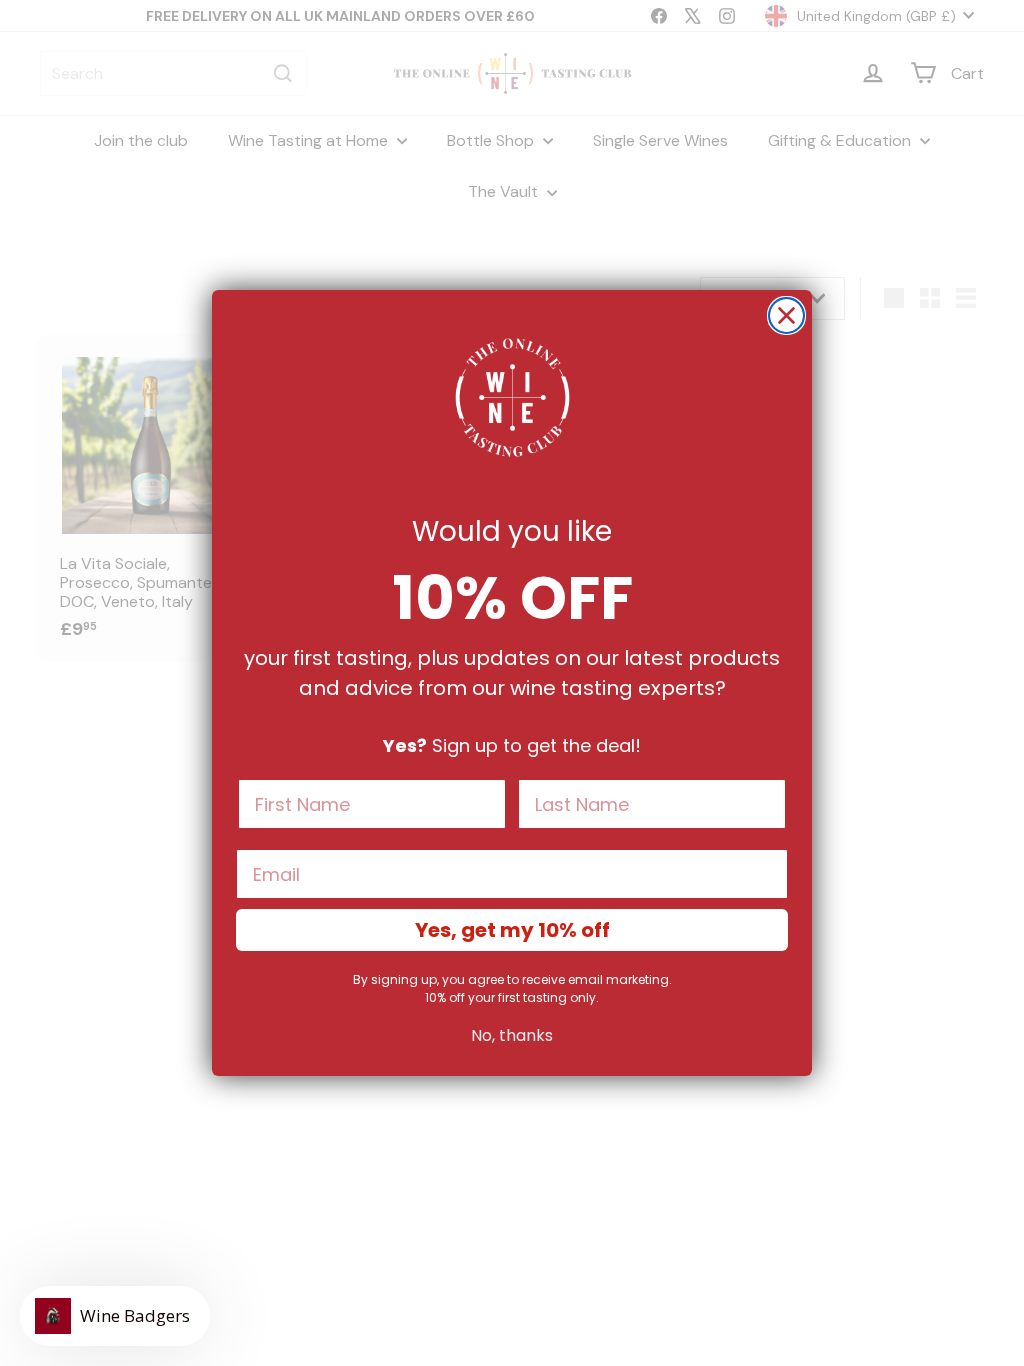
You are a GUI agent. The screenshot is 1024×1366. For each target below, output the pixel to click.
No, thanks (512, 1035)
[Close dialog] (786, 315)
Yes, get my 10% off (512, 930)
